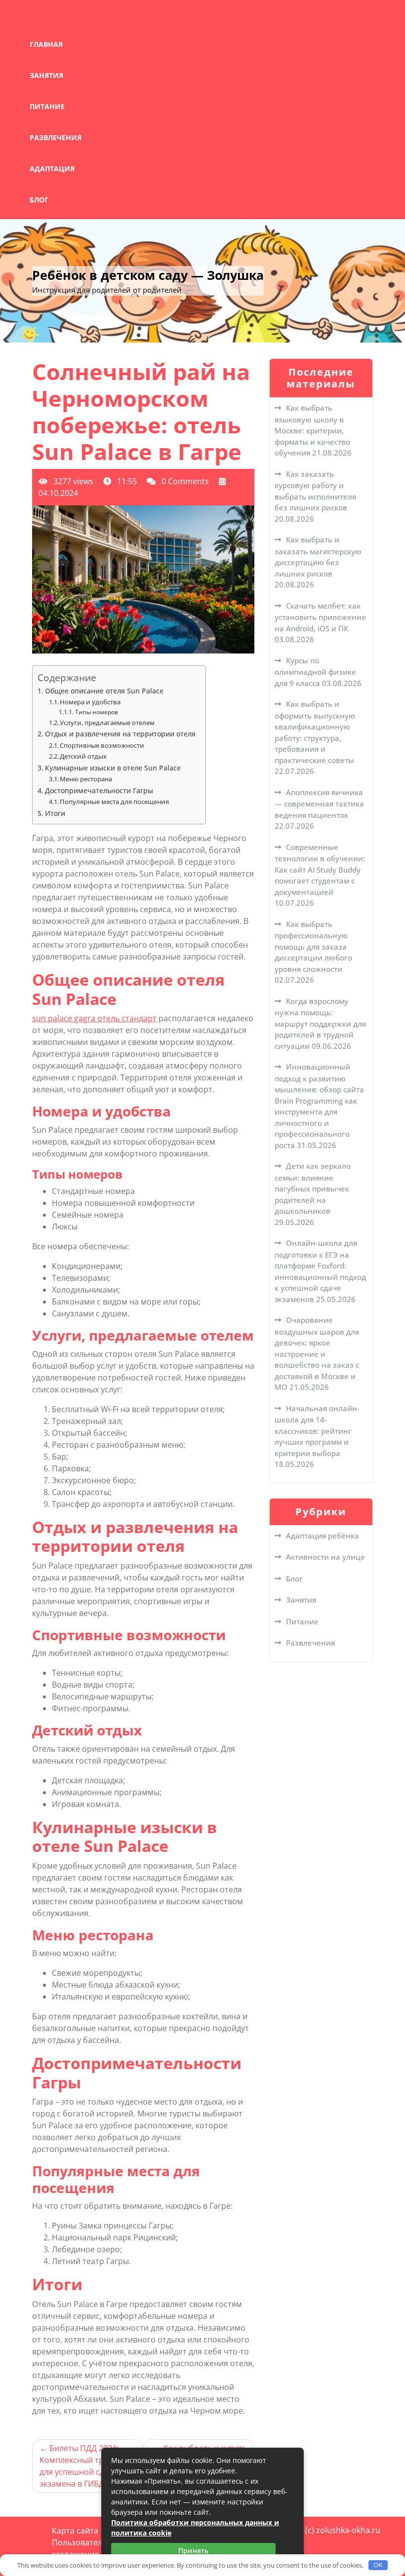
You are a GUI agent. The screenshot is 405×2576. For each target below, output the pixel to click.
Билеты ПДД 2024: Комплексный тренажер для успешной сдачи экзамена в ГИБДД (86, 2466)
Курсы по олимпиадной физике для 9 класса (315, 672)
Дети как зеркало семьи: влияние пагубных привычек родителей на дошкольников (313, 1188)
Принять (193, 2551)
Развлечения (56, 137)
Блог (39, 200)
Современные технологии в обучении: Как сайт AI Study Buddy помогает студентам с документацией (320, 869)
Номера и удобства (90, 702)
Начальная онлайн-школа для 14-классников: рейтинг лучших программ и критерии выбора (317, 1431)
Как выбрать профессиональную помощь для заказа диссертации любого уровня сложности (313, 946)
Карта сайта (75, 2531)
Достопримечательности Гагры (99, 790)
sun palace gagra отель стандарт (94, 1018)
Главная (46, 44)
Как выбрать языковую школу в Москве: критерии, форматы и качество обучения (312, 430)
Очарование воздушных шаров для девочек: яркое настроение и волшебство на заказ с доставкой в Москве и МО (317, 1353)
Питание (47, 106)
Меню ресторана (86, 779)
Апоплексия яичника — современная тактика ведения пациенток (319, 804)
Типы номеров (96, 712)
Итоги (55, 813)
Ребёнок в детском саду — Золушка (148, 275)
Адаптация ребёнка (323, 1536)
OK (378, 2565)
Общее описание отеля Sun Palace (104, 691)
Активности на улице (325, 1557)
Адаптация (52, 169)
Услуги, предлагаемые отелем (107, 723)
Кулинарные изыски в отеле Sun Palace (113, 768)
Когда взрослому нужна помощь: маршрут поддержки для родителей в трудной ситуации (320, 1023)
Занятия (46, 75)
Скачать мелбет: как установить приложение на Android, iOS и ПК (320, 617)
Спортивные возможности (102, 745)
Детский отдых (83, 756)
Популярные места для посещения (114, 802)
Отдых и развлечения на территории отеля (120, 734)
